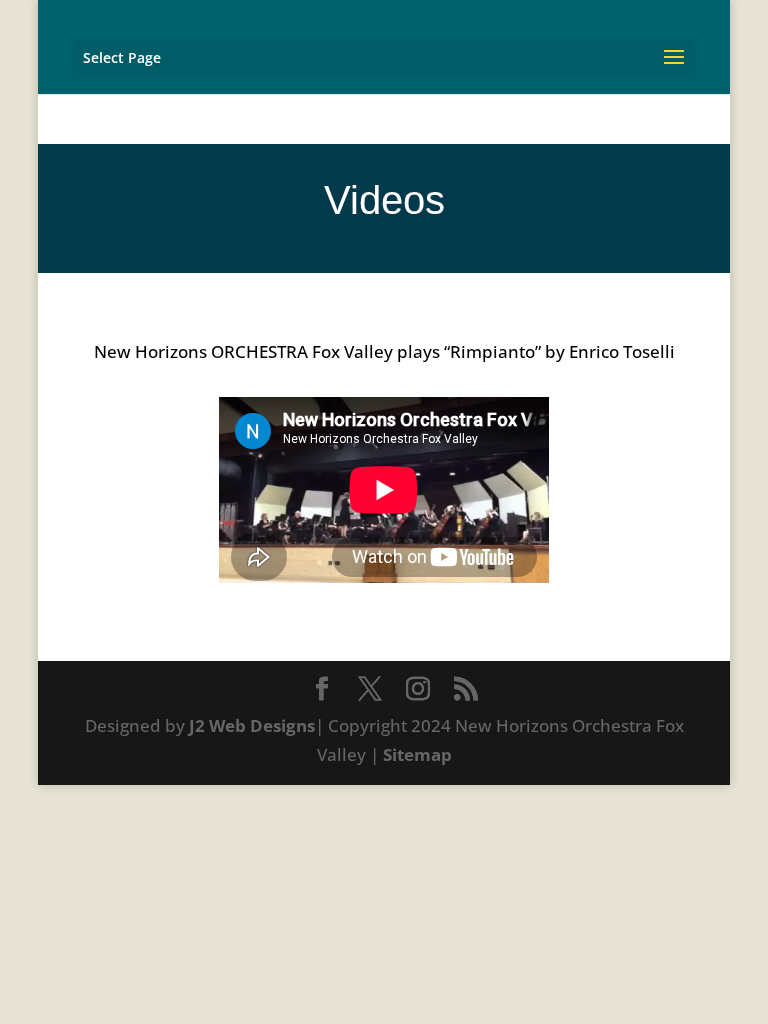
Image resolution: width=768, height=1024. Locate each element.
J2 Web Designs (252, 725)
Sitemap (417, 754)
